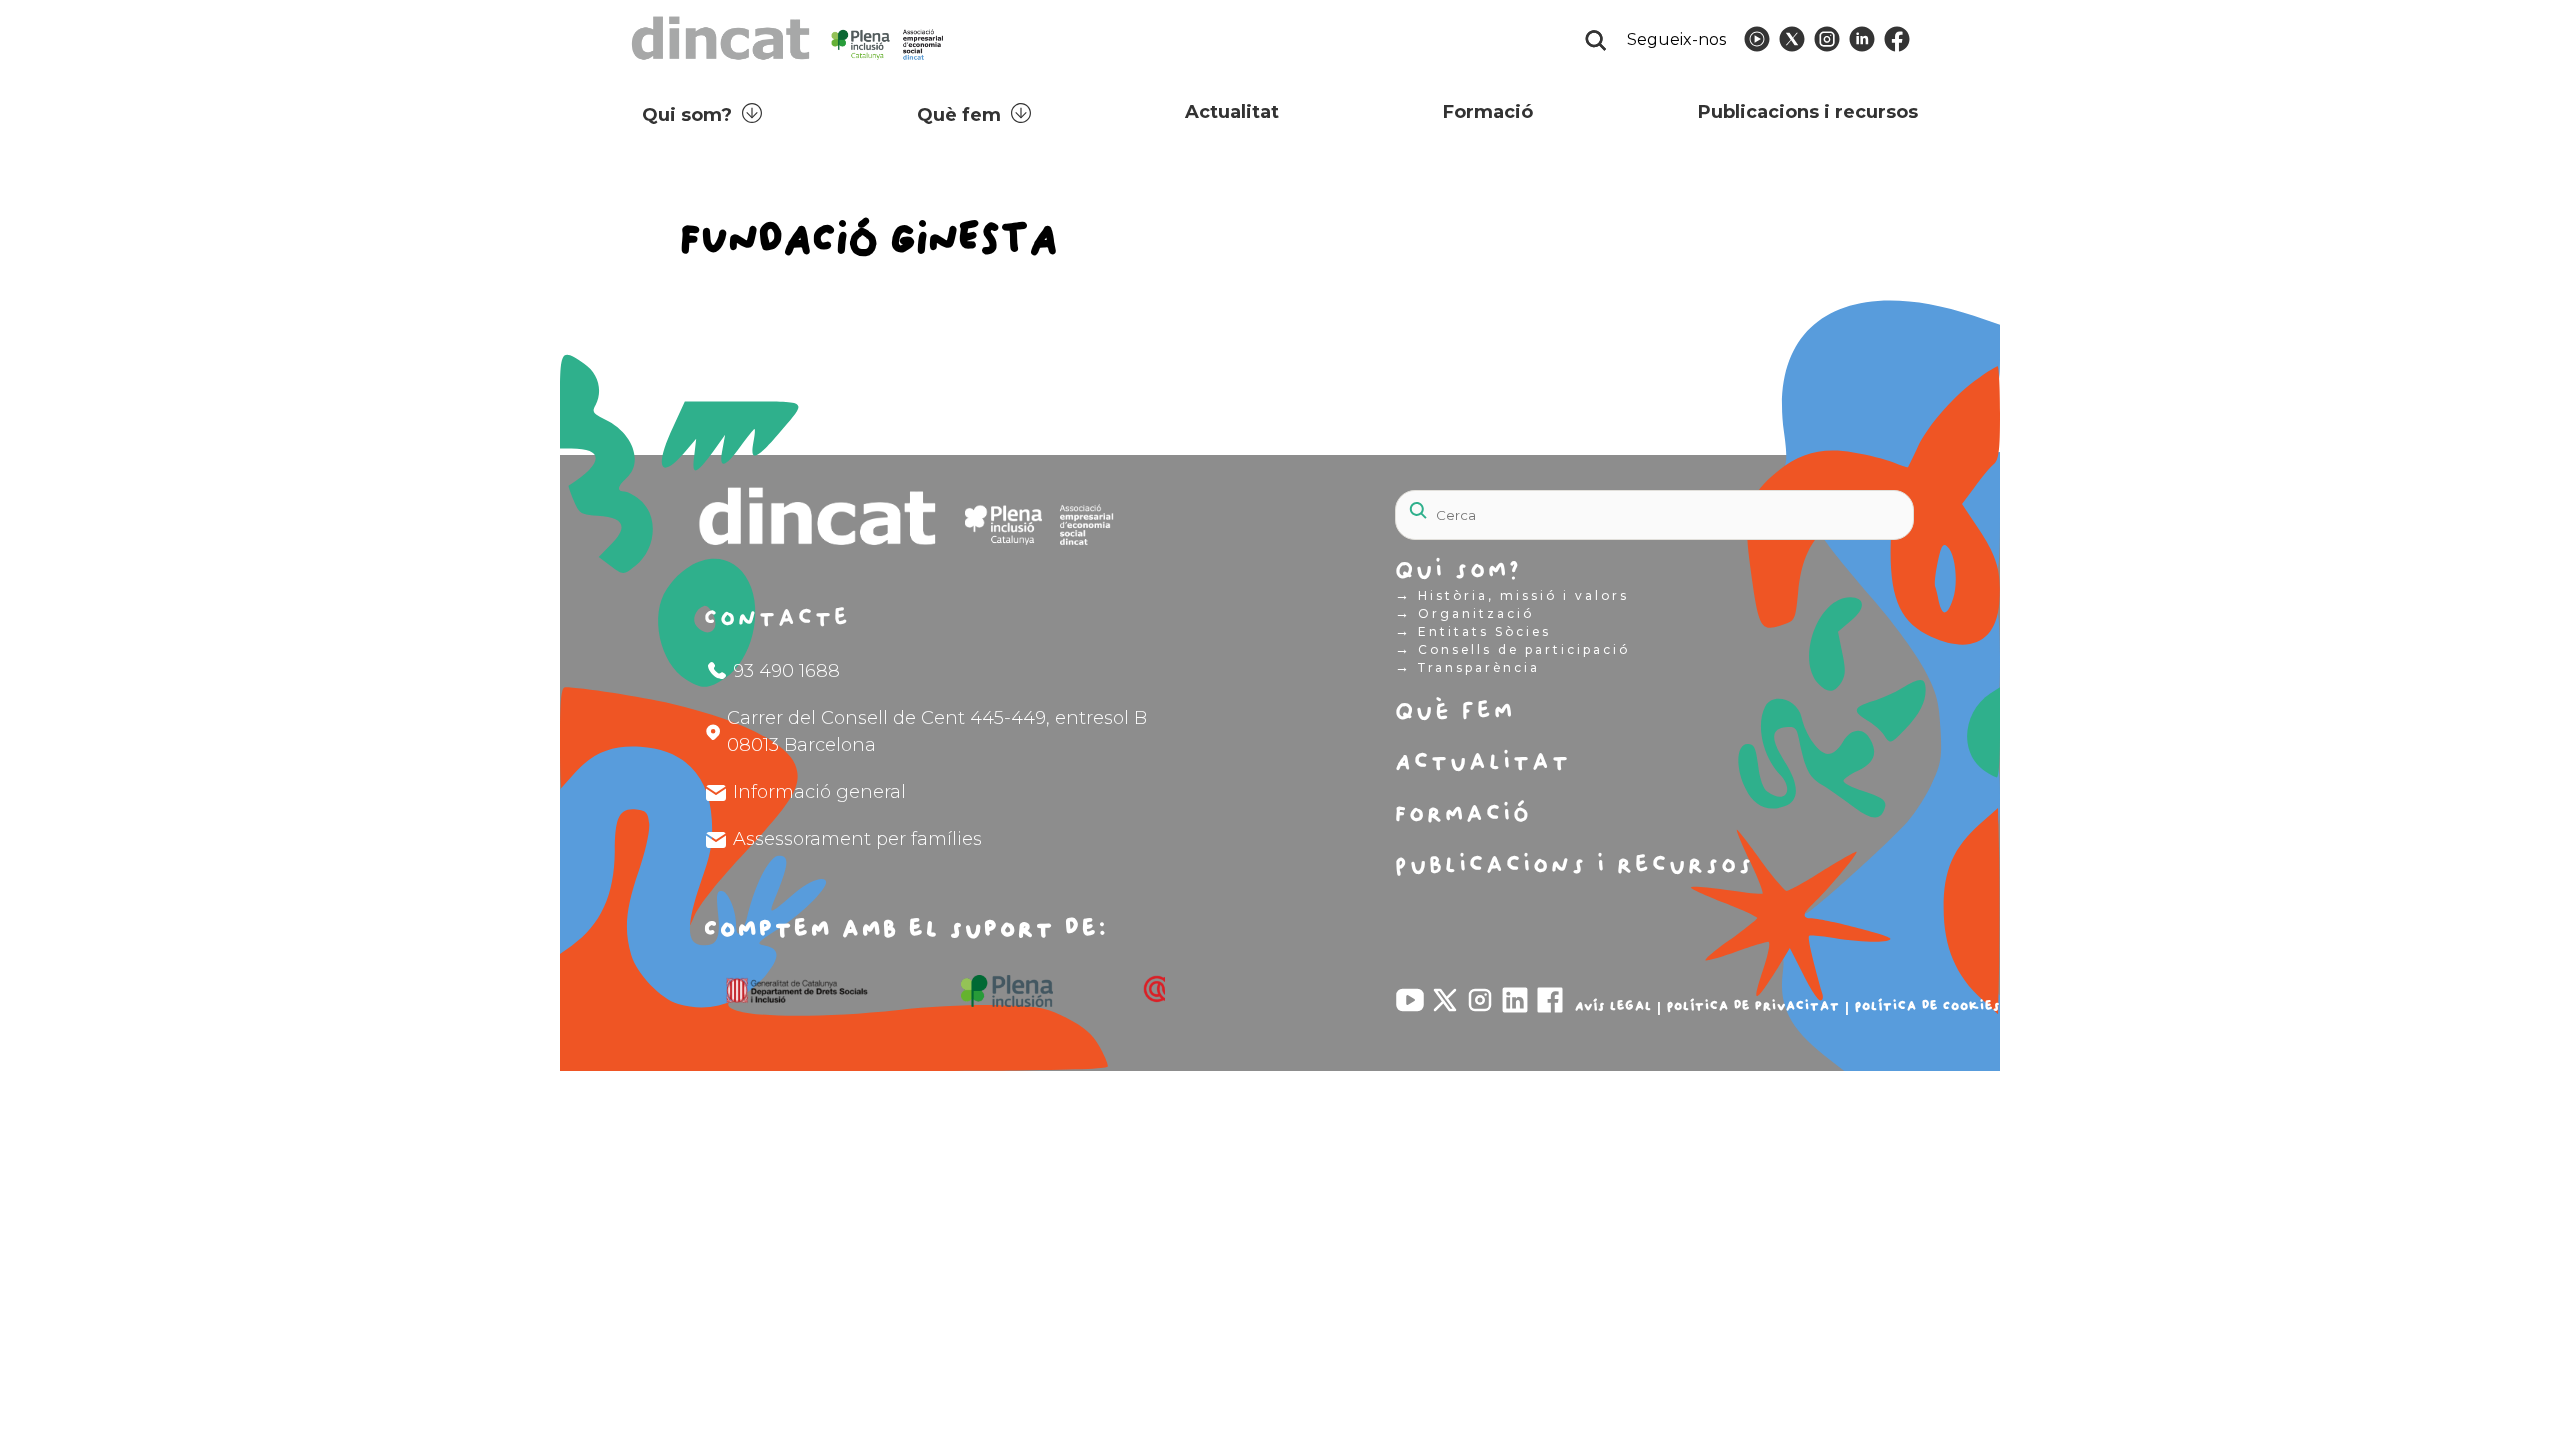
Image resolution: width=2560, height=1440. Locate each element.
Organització (1464, 613)
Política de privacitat (1753, 1006)
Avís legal (1613, 1006)
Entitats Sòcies (1473, 631)
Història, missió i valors (1512, 595)
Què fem (959, 115)
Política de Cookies (1927, 1006)
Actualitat (1232, 112)
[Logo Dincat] (789, 65)
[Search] (1850, 504)
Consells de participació (1512, 649)
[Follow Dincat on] (1757, 39)
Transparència (1467, 667)
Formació (1488, 112)
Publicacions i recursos (1808, 112)
